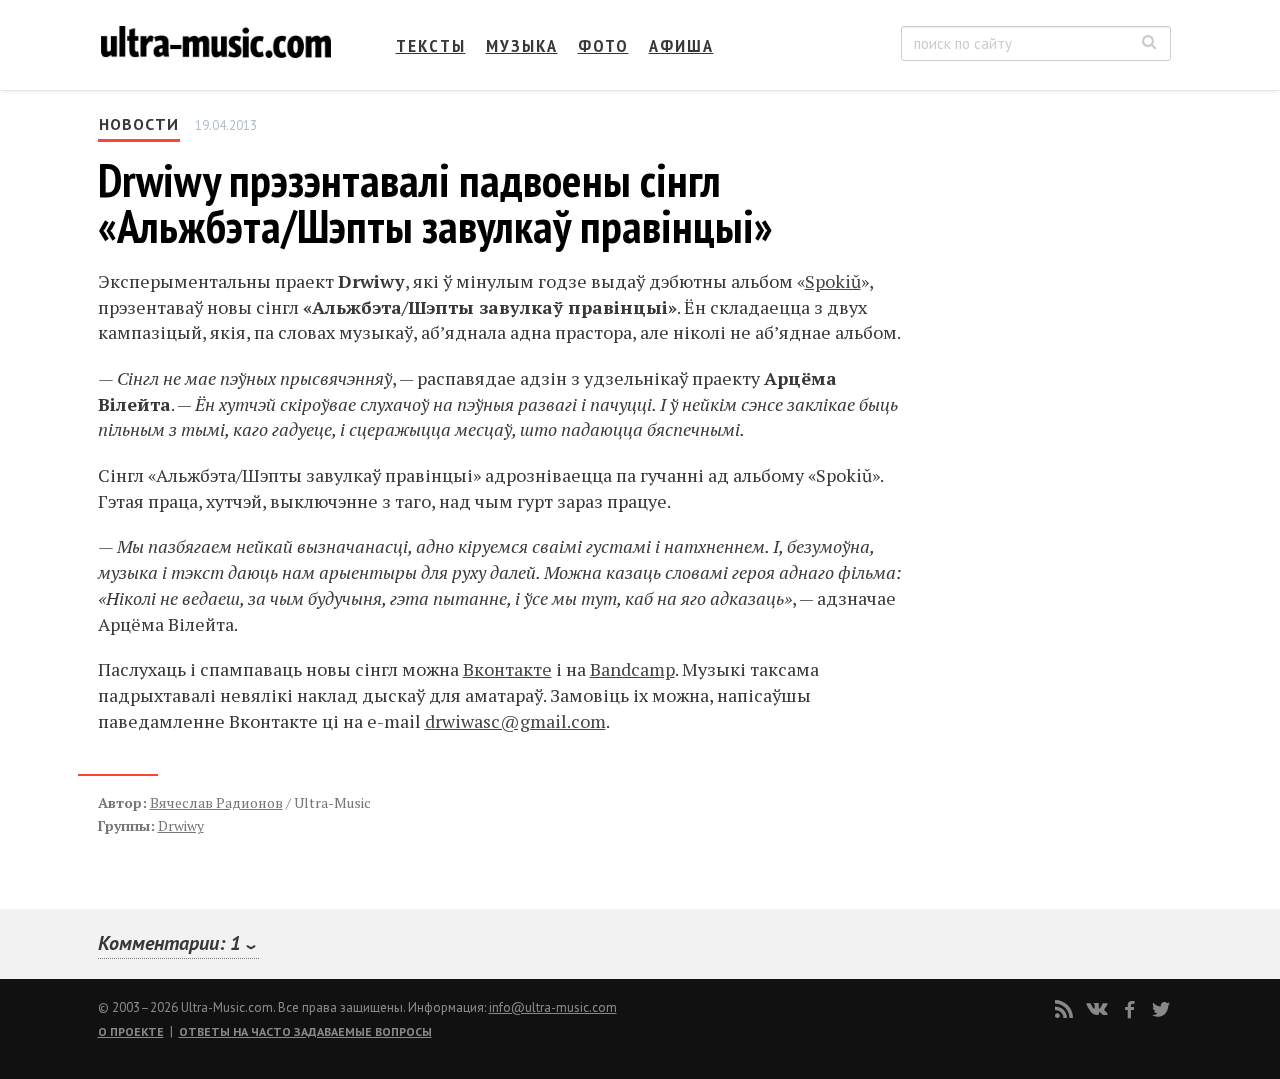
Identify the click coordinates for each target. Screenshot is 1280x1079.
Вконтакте (507, 669)
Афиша (681, 45)
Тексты (431, 45)
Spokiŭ (833, 281)
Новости (139, 124)
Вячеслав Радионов (216, 802)
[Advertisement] (1050, 311)
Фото (603, 45)
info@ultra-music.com (553, 1007)
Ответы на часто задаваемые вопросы (305, 1031)
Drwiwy (181, 825)
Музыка (522, 45)
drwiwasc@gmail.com (515, 721)
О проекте (131, 1031)
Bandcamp (632, 669)
